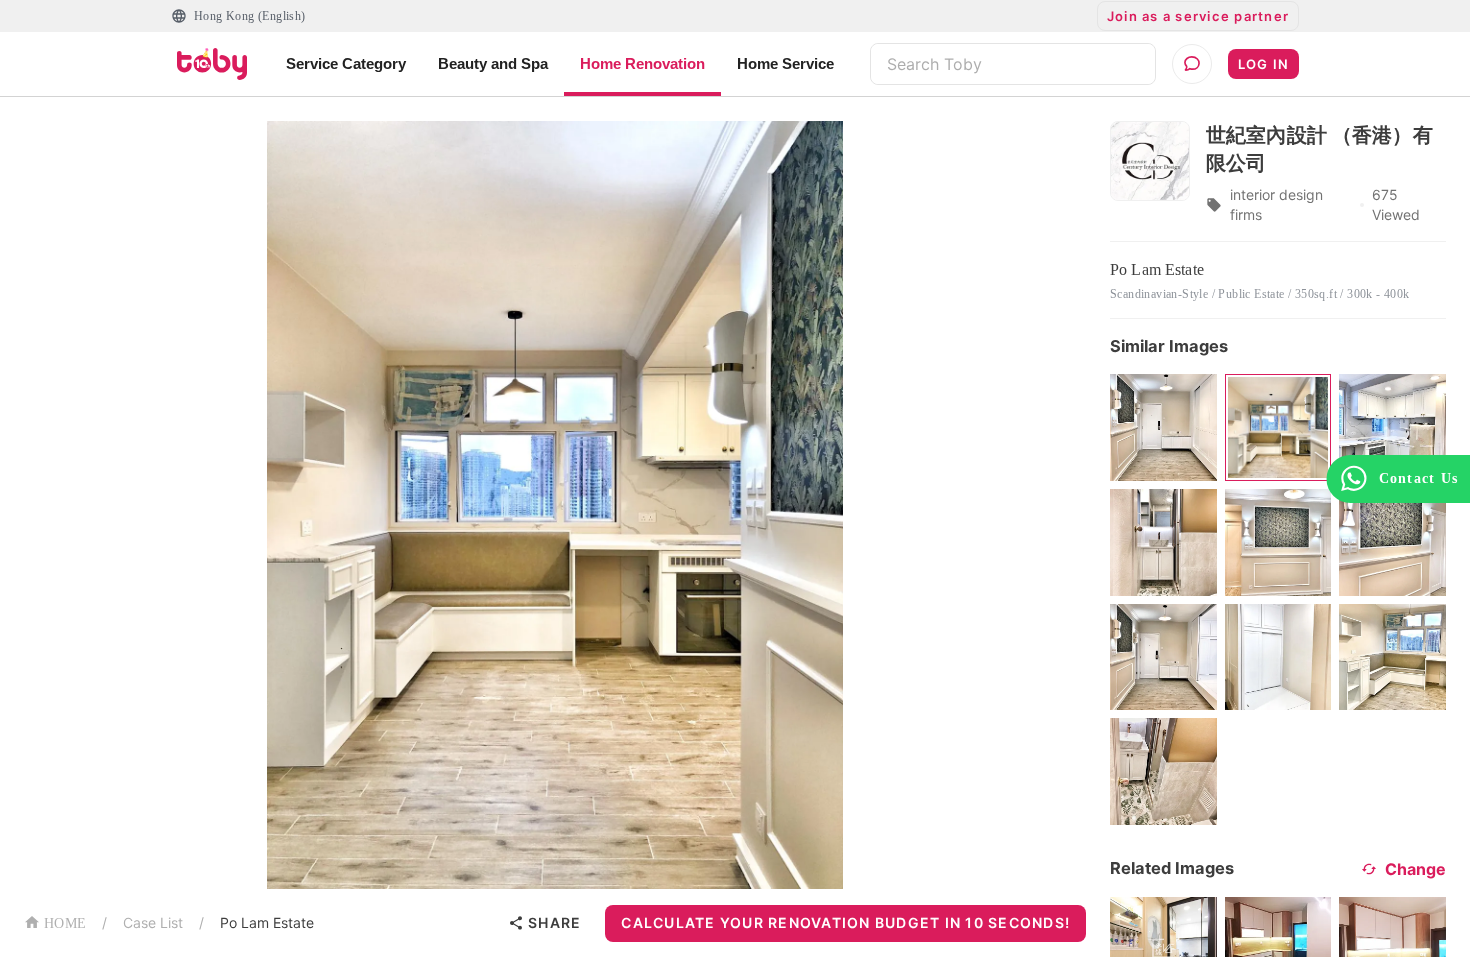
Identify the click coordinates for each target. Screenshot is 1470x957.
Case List (153, 922)
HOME (65, 923)
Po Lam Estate (267, 922)
